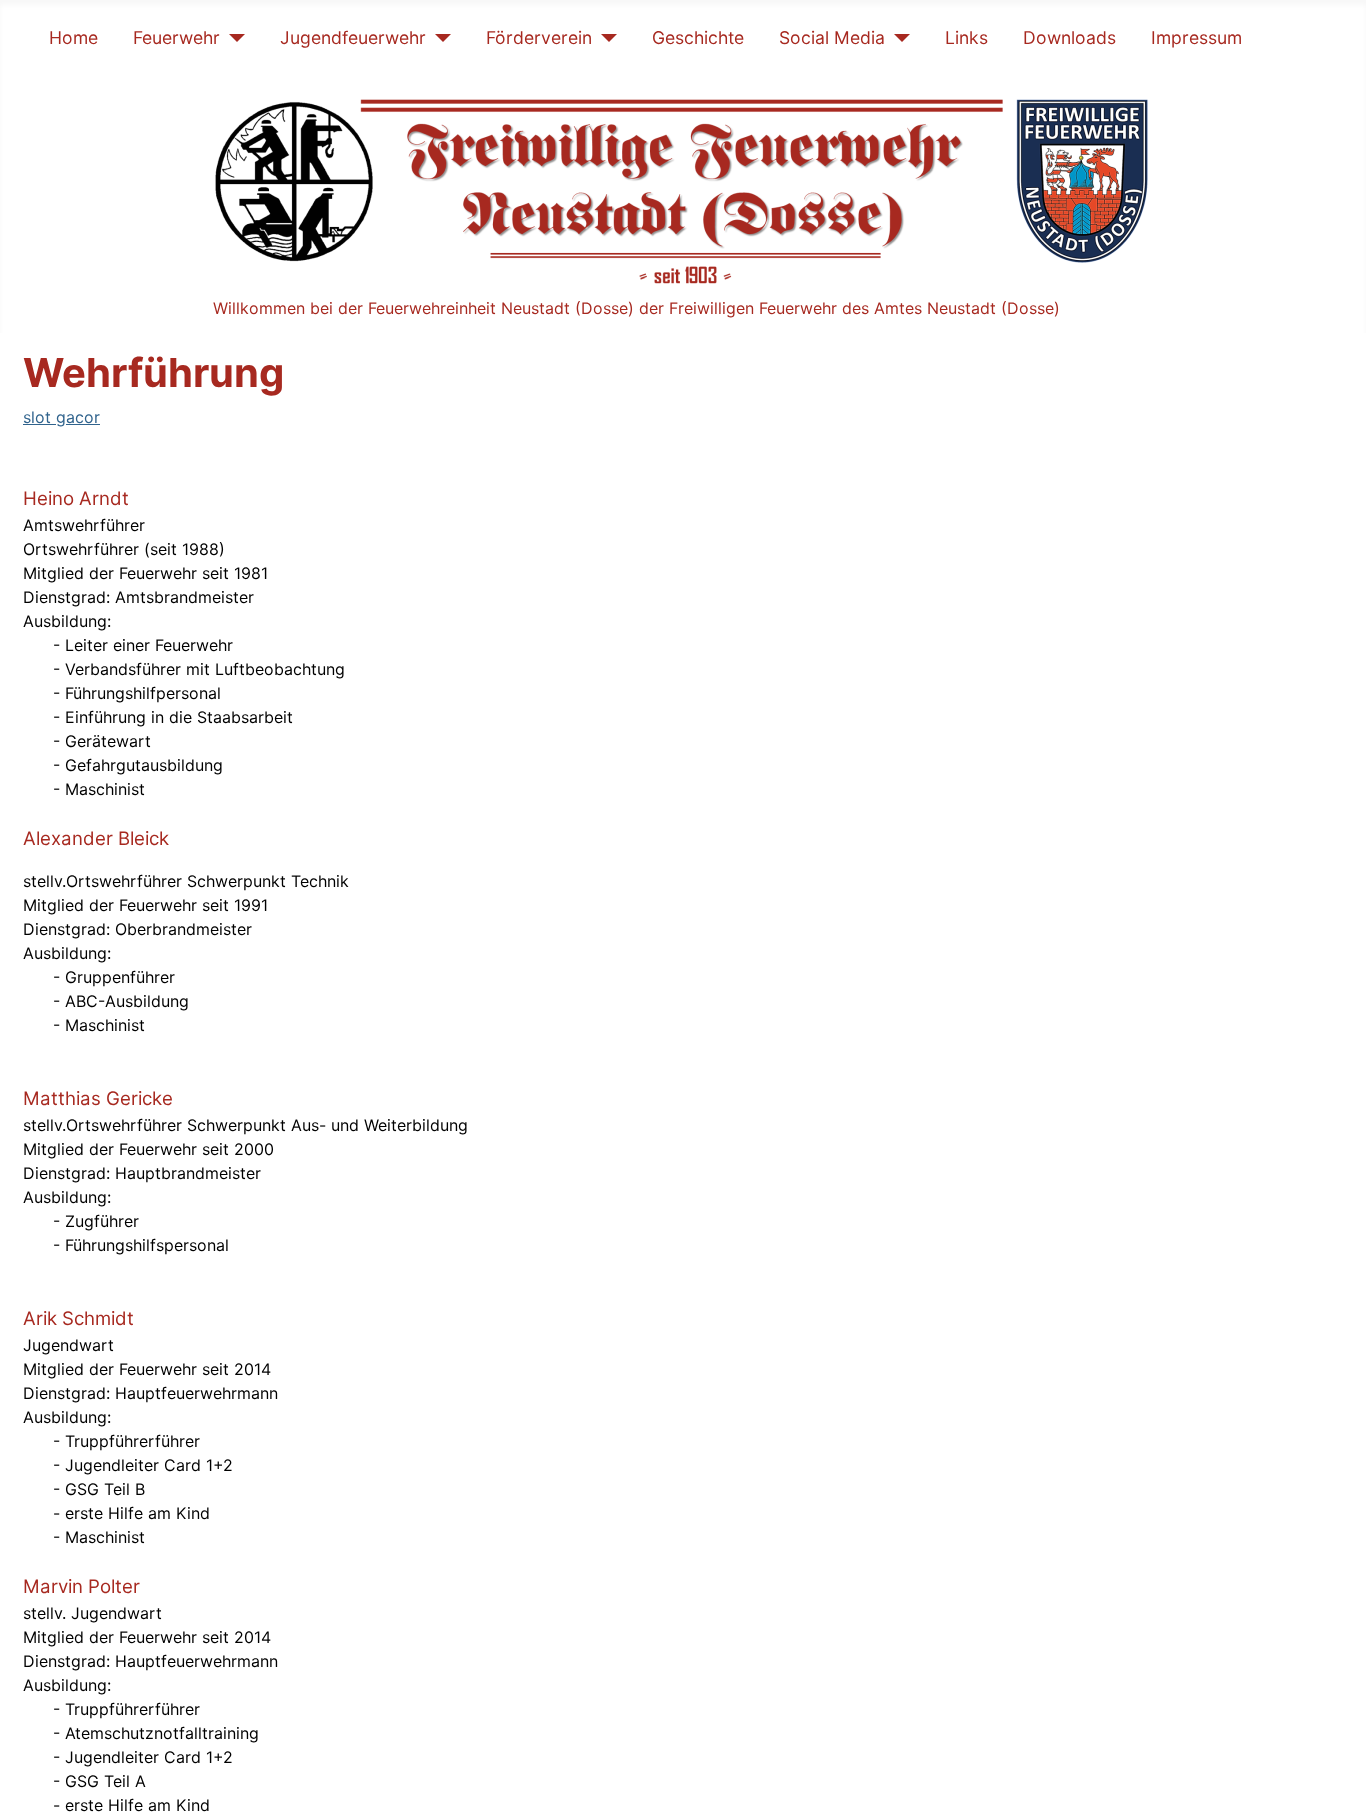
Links (966, 37)
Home (73, 37)
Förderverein (539, 37)
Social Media (832, 37)
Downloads (1069, 37)
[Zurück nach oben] (1331, 1780)
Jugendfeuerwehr (353, 37)
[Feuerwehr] (232, 38)
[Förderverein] (604, 38)
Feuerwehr (176, 37)
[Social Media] (897, 38)
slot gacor (61, 417)
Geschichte (698, 37)
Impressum (1196, 37)
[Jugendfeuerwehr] (438, 38)
